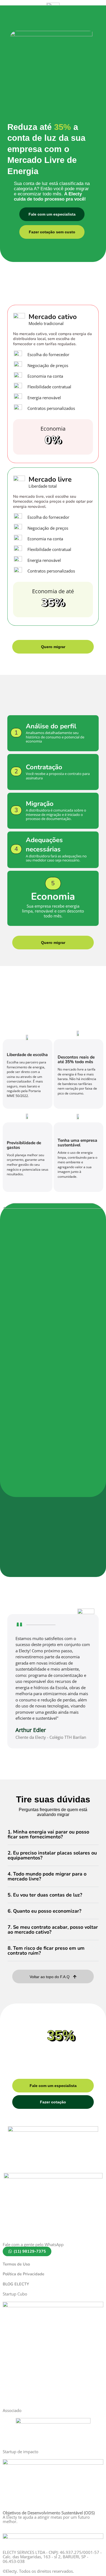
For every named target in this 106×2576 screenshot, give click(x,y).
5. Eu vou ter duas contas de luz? (45, 1895)
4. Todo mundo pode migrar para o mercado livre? (47, 1876)
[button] (53, 1834)
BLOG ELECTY (16, 2284)
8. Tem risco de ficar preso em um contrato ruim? (46, 1951)
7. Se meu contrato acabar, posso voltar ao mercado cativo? (53, 1930)
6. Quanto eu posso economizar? (44, 1911)
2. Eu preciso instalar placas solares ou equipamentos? (52, 1855)
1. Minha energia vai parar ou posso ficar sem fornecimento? (48, 1834)
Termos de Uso (16, 2264)
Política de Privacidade (24, 2274)
